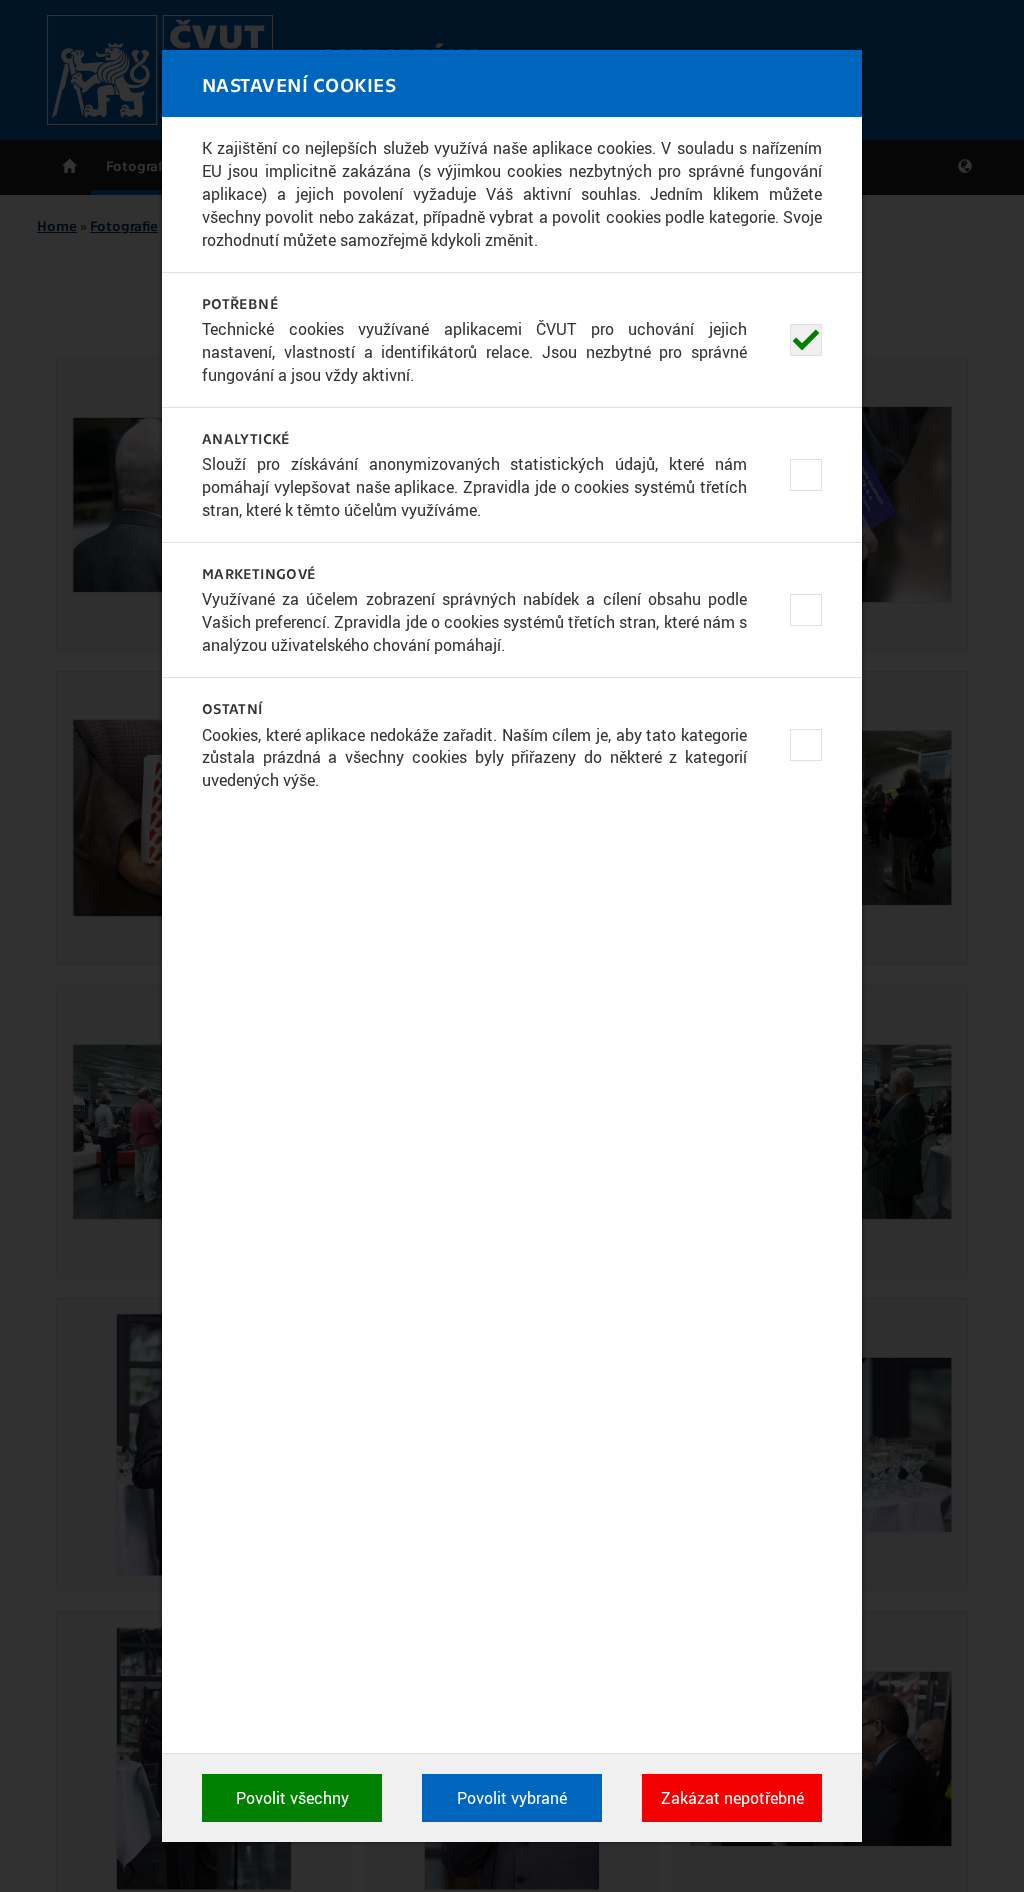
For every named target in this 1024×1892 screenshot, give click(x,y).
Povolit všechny (292, 1798)
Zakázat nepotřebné (732, 1798)
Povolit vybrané (512, 1798)
